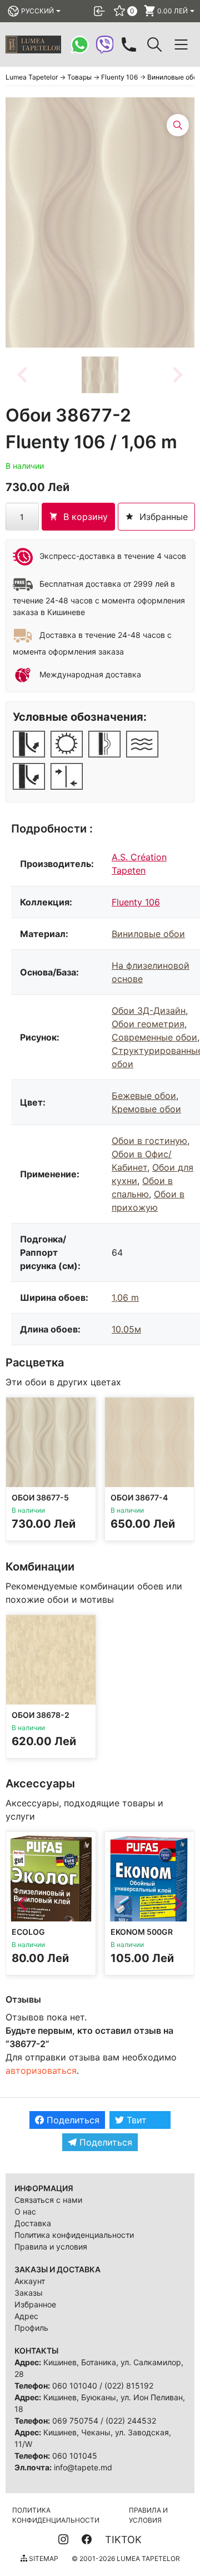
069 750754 (75, 2421)
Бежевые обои (144, 1096)
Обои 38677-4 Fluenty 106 (139, 1502)
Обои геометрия (148, 1024)
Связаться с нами (48, 2200)
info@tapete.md (83, 2467)
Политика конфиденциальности (74, 2235)
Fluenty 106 (136, 902)
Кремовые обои (146, 1109)
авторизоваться (41, 2070)
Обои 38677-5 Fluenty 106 (40, 1502)
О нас (25, 2211)
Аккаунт (30, 2281)
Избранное (35, 2304)
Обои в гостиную (149, 1141)
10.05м (126, 1329)
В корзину (86, 517)
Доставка (33, 2223)
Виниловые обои (148, 934)
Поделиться (72, 2120)
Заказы (29, 2293)
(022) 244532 (131, 2421)
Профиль (31, 2328)
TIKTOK (123, 2540)
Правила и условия (51, 2246)
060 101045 (75, 2456)
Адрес (26, 2316)
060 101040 (75, 2386)
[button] (100, 375)
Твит (135, 2120)
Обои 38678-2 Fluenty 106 (41, 1719)
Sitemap (43, 2558)
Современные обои (154, 1037)
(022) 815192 (129, 2386)
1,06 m (125, 1297)
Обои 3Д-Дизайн (149, 1010)
